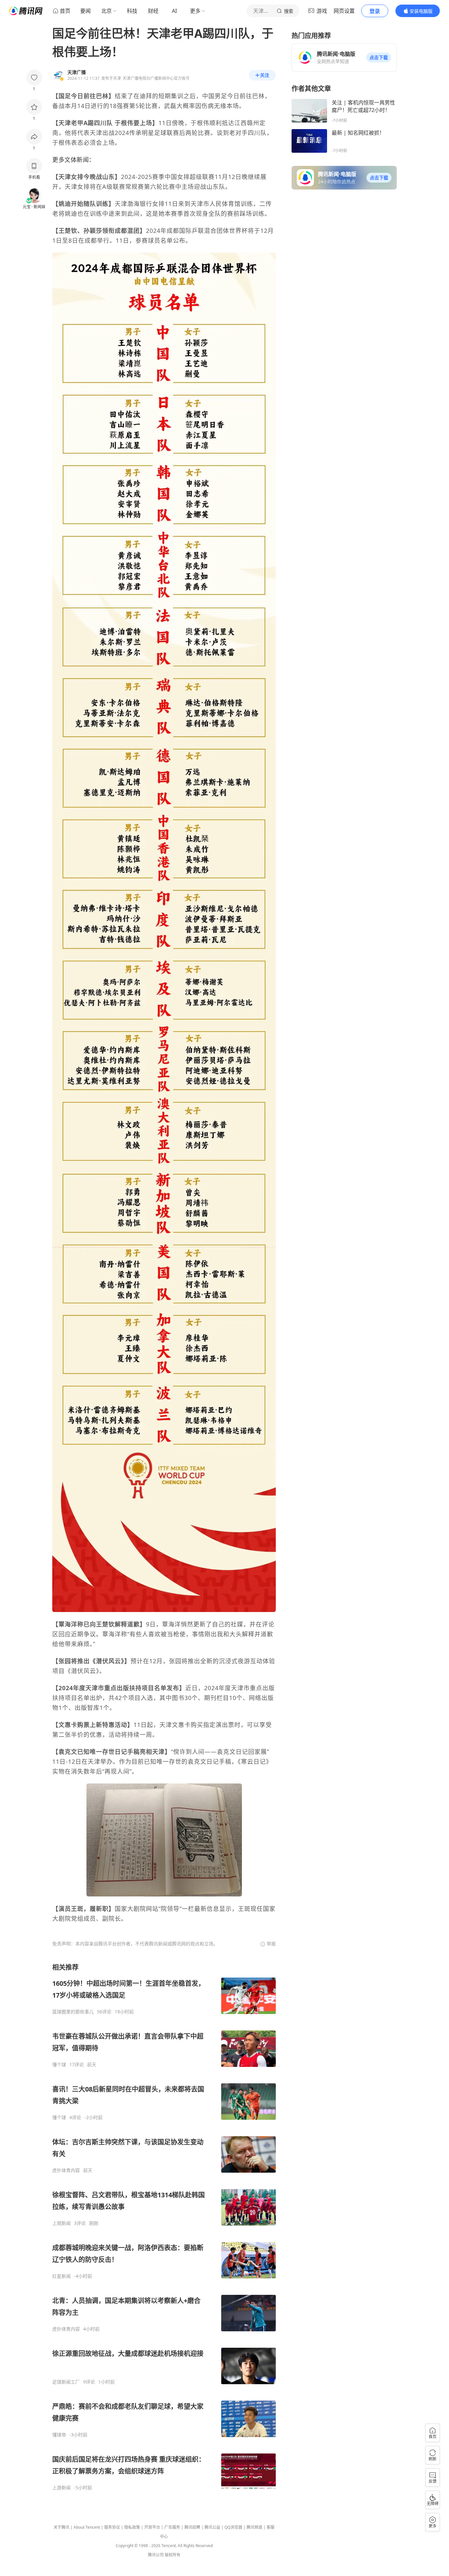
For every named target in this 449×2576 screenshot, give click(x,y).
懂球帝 (59, 2435)
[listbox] (164, 2227)
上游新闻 (61, 2488)
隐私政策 (132, 2527)
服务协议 (112, 2527)
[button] (379, 57)
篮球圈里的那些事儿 (73, 2012)
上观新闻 (61, 2223)
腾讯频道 (254, 2527)
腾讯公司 (156, 2555)
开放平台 (152, 2527)
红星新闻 (61, 2276)
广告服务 (172, 2527)
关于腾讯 (61, 2527)
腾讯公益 (212, 2527)
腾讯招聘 (192, 2527)
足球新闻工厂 (66, 2382)
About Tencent (87, 2527)
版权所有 (173, 2555)
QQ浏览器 (233, 2527)
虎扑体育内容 (66, 2170)
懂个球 (59, 2065)
